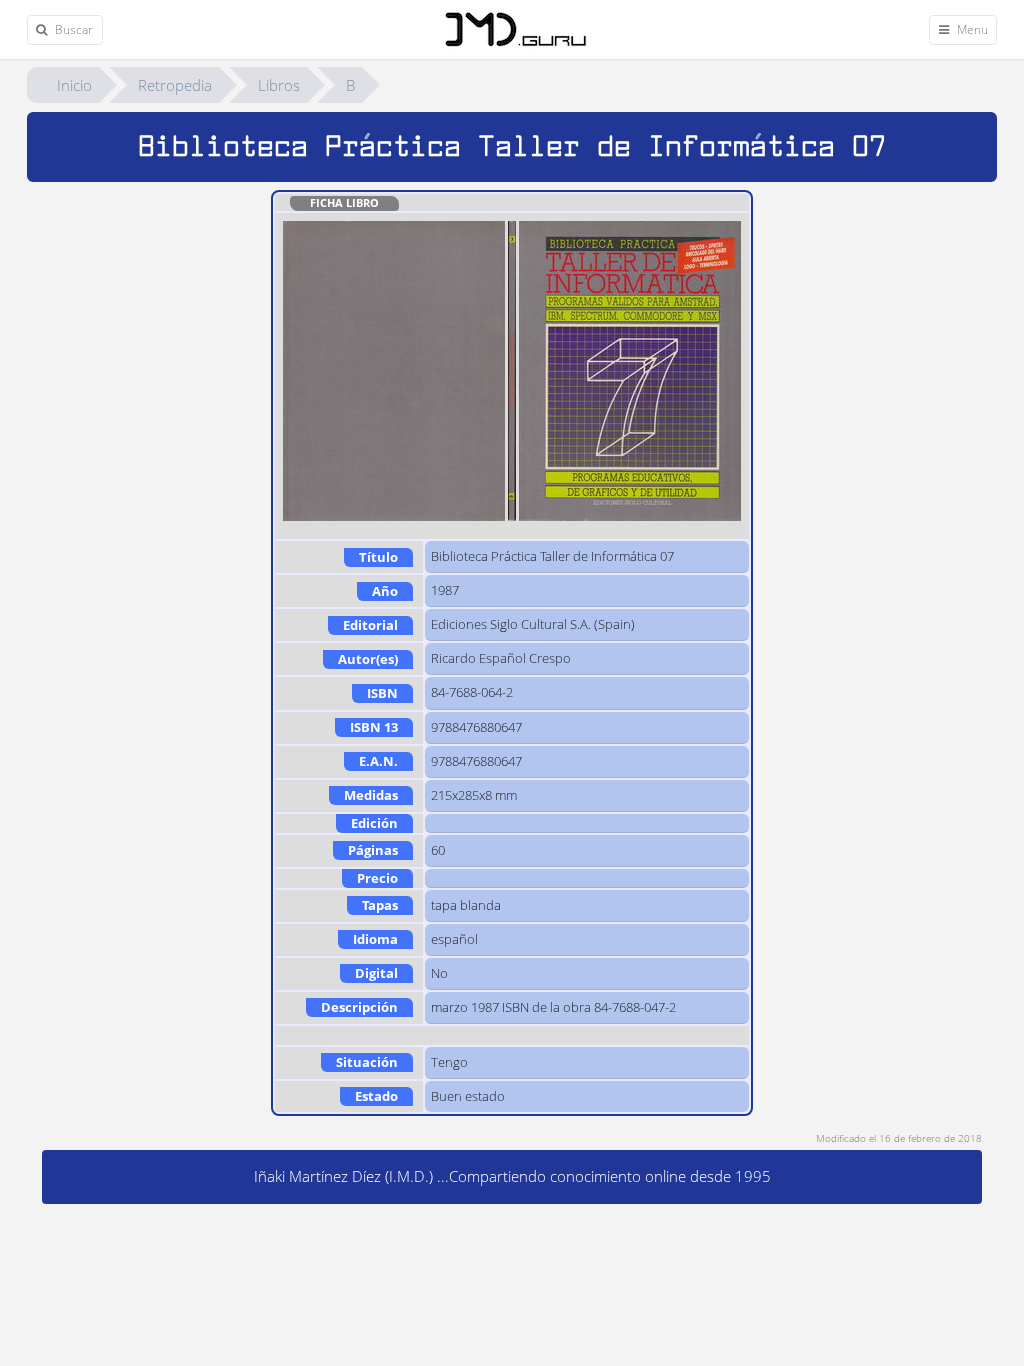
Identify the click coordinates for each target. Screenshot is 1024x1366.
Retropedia (175, 85)
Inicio (74, 85)
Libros (279, 85)
